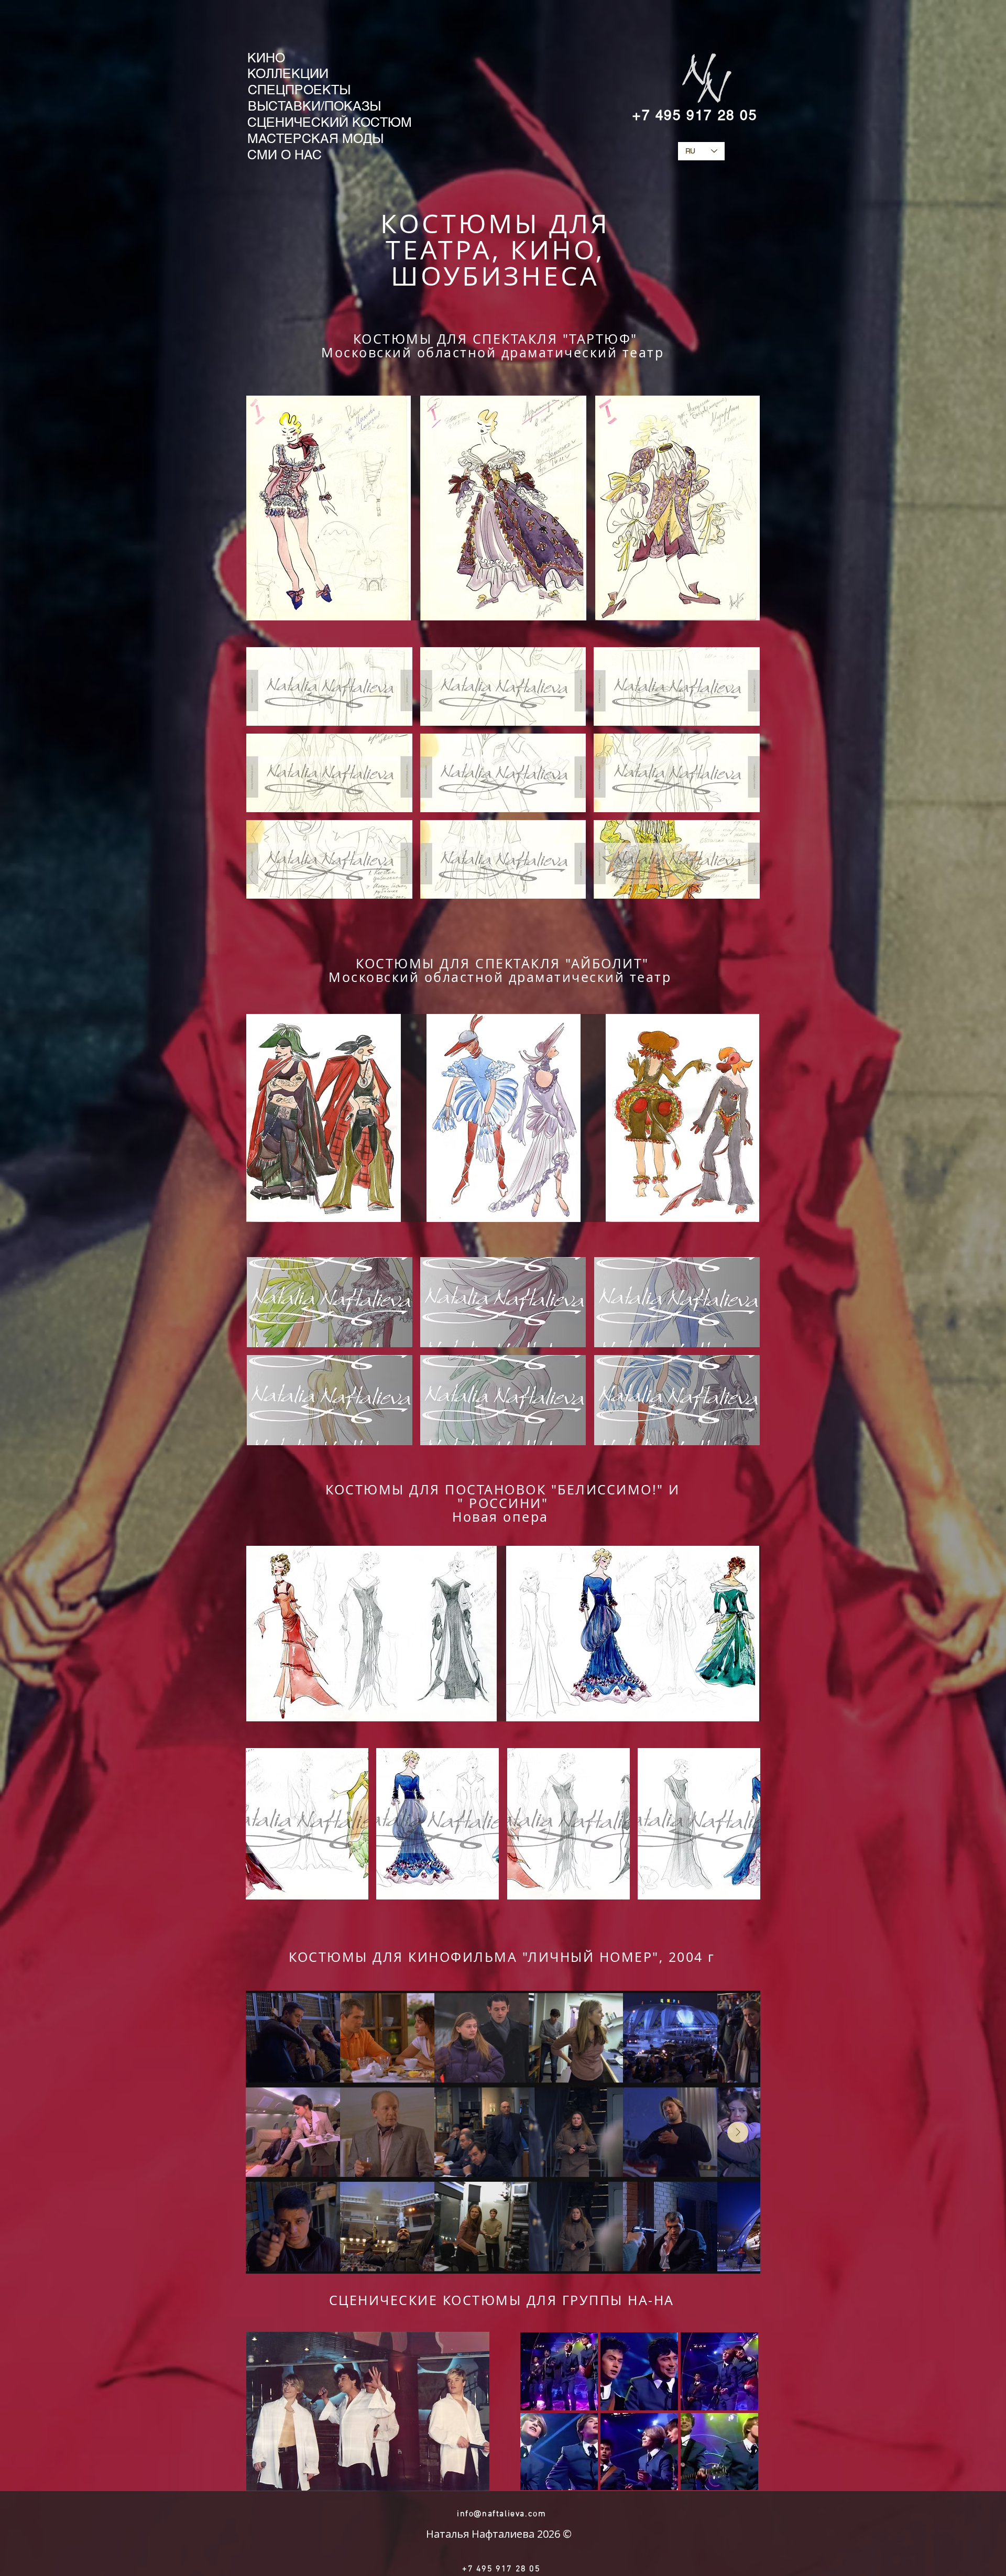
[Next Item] (738, 2132)
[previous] (265, 1830)
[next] (741, 1830)
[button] (329, 686)
